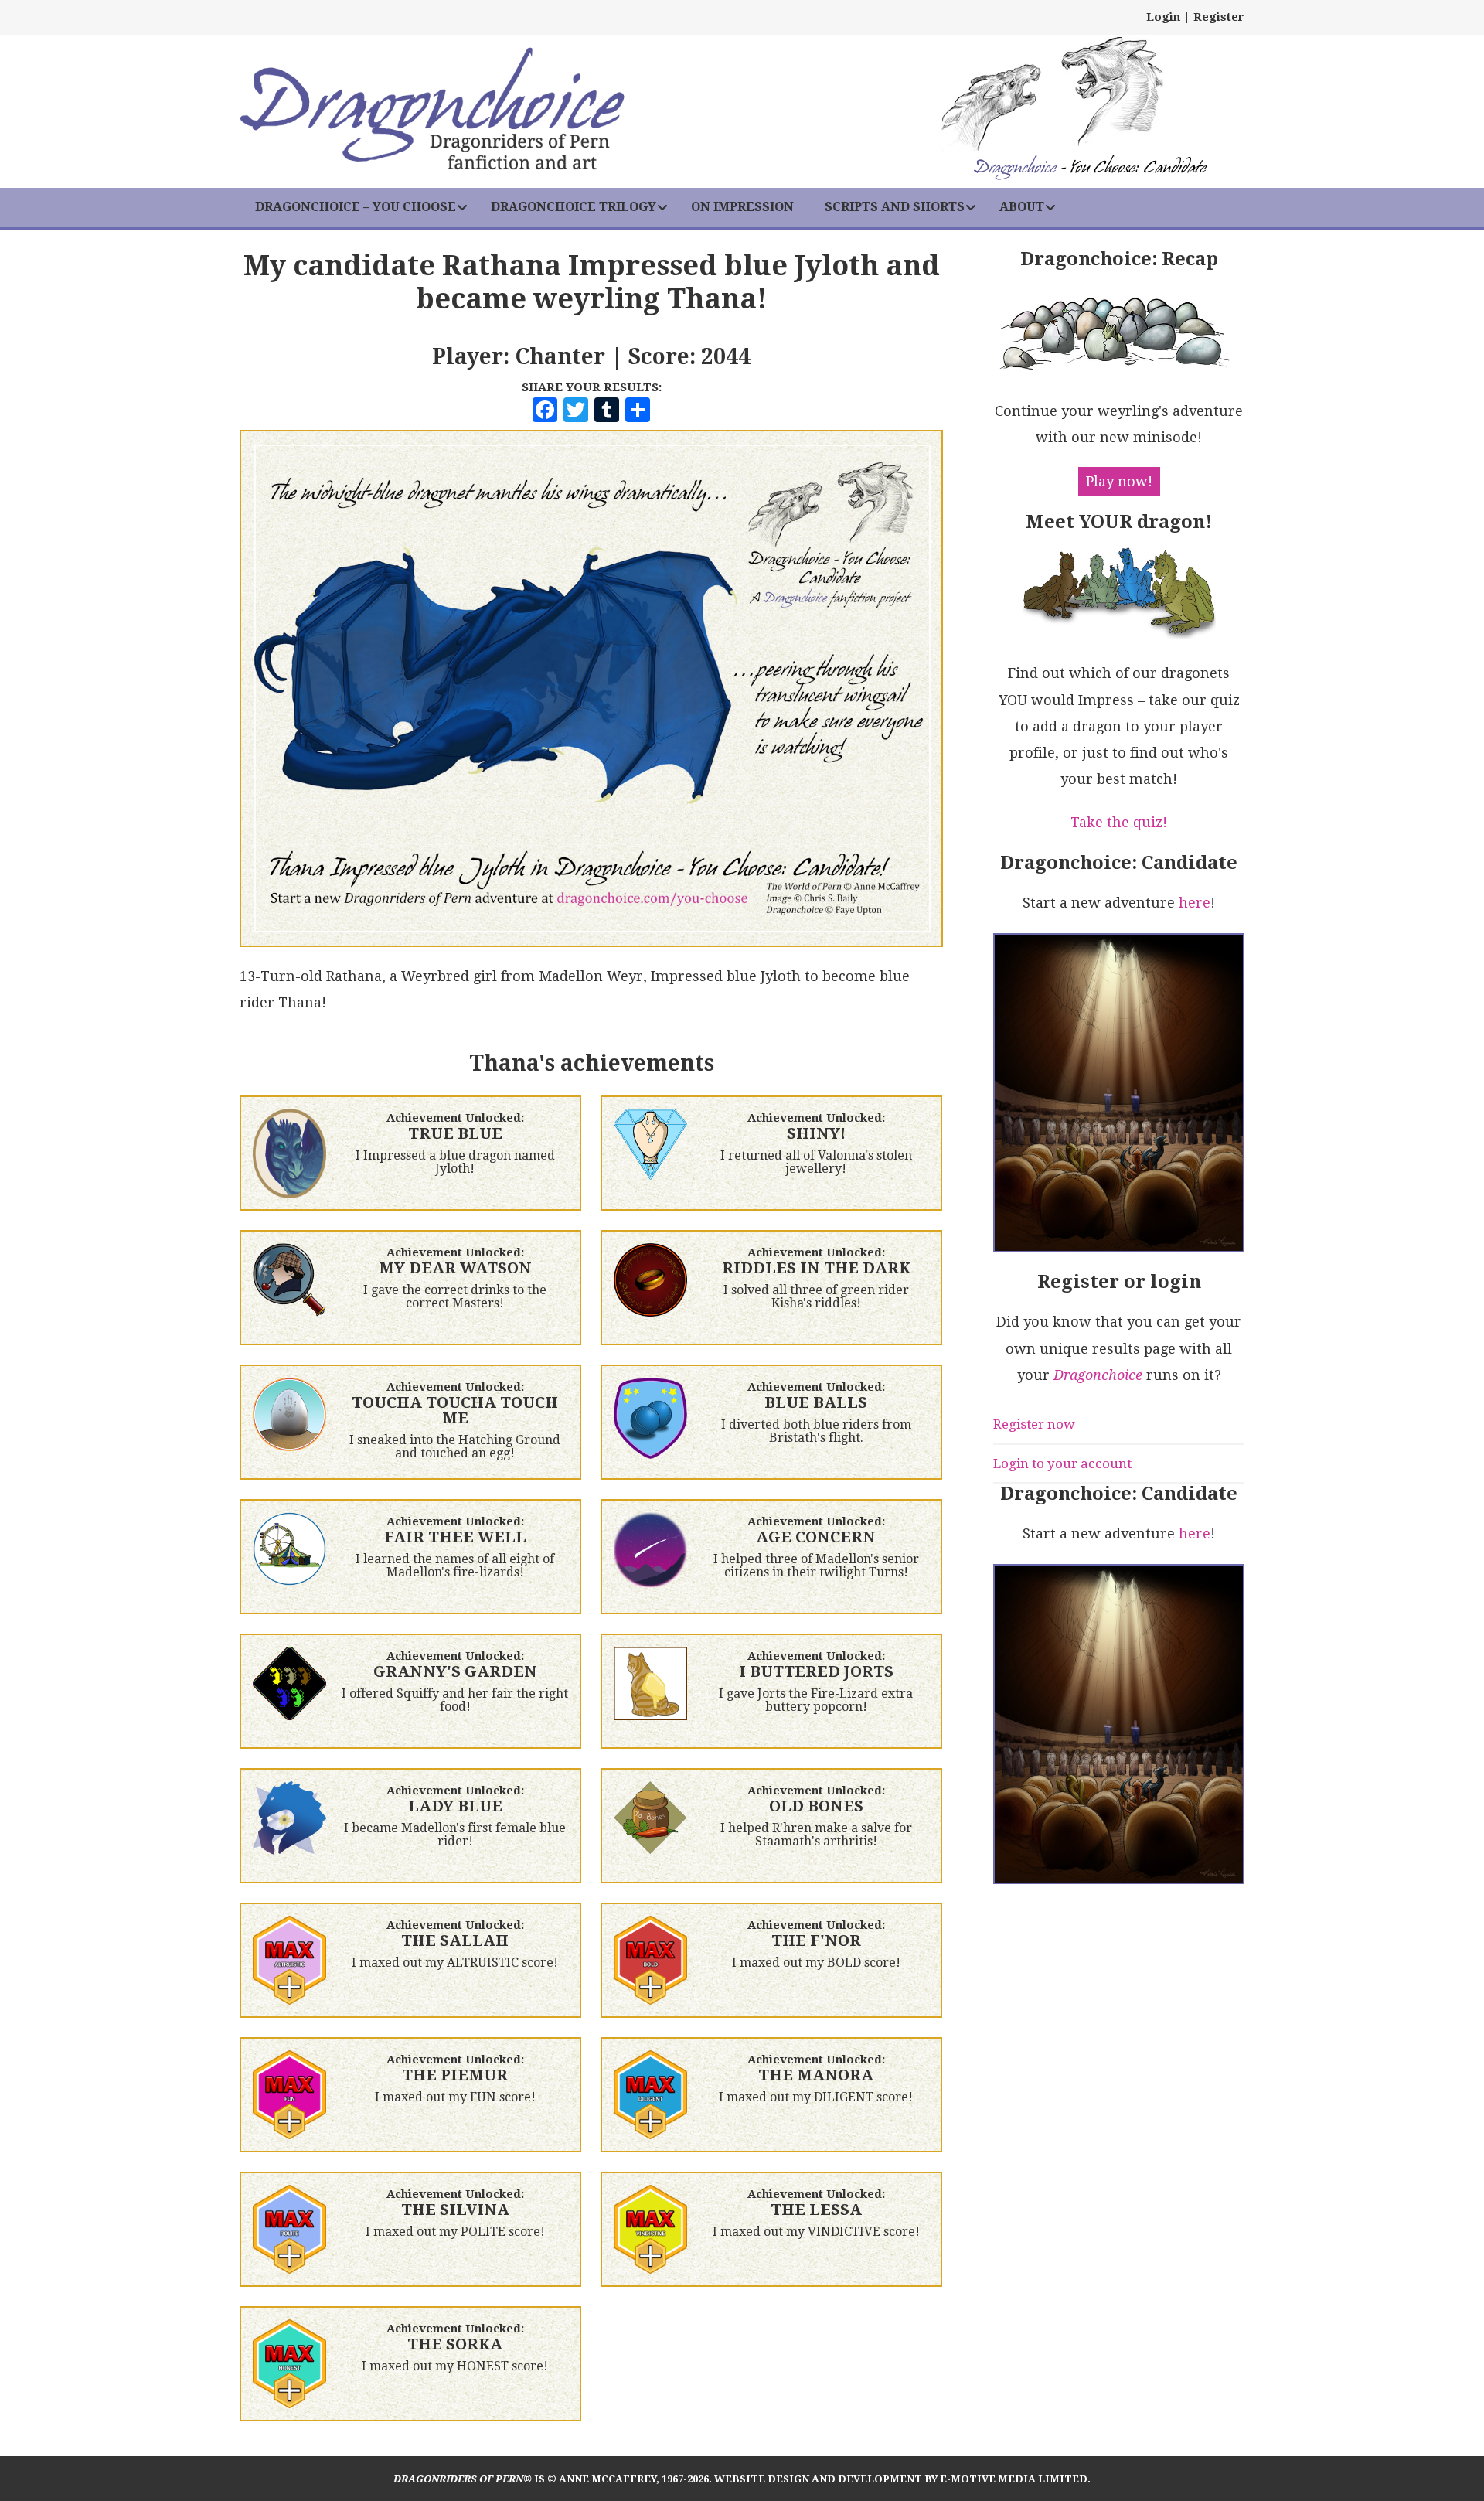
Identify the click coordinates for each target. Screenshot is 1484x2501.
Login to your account (1062, 1463)
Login (1163, 17)
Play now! (1119, 481)
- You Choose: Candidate (1090, 169)
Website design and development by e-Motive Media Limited (901, 2479)
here (1195, 903)
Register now (1034, 1424)
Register (1219, 17)
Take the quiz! (1119, 822)
